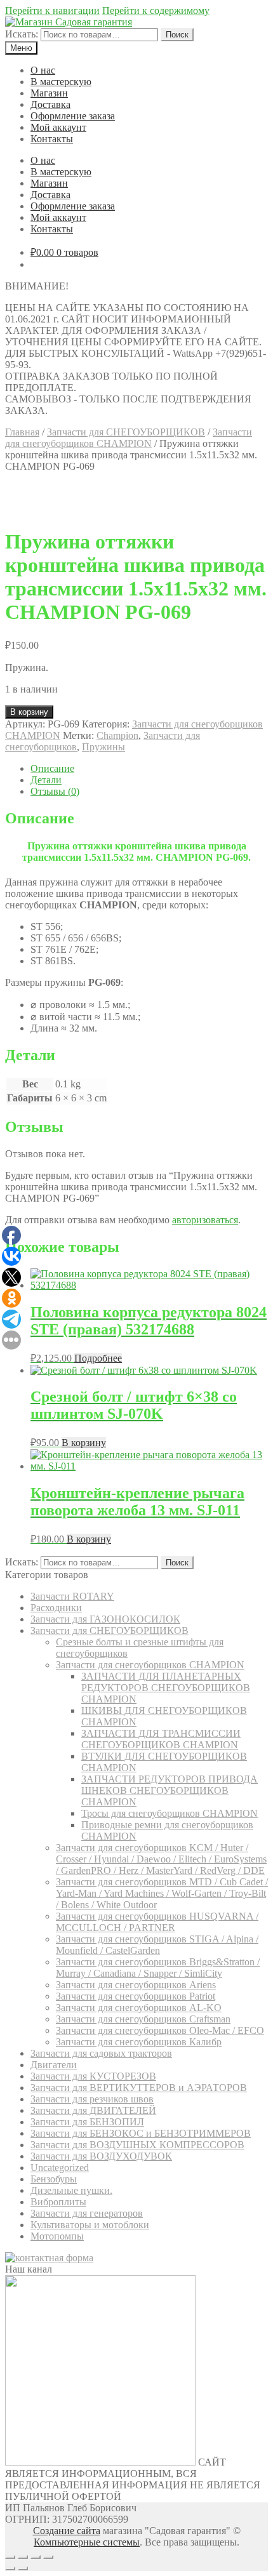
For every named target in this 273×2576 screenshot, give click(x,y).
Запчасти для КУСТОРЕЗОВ (93, 2076)
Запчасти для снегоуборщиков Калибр (139, 2042)
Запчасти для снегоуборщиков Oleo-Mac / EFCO (160, 2030)
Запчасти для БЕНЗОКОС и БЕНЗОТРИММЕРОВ (141, 2133)
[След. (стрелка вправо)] (23, 2568)
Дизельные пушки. (71, 2190)
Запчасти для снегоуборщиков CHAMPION (129, 438)
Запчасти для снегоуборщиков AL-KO (139, 2008)
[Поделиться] (23, 2557)
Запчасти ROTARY (72, 1596)
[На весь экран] (36, 2557)
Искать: (22, 34)
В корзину (29, 712)
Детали (46, 780)
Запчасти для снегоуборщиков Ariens (136, 1985)
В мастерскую (61, 82)
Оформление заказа (73, 116)
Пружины (103, 747)
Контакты (52, 139)
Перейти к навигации (52, 10)
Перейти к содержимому (156, 10)
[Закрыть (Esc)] (10, 2557)
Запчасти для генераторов (87, 2213)
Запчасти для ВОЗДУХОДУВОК (101, 2156)
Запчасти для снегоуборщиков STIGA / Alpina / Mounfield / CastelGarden (157, 1945)
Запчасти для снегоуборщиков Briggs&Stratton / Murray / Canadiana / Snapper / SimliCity (158, 1968)
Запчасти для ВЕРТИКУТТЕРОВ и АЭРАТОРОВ (139, 2088)
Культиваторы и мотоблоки (90, 2225)
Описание (52, 768)
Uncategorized (60, 2168)
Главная (22, 432)
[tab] (149, 769)
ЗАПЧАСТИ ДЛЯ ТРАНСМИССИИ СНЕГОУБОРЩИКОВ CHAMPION (161, 1739)
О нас (43, 70)
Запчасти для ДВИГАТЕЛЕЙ (93, 2110)
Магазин (49, 93)
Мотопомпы (57, 2236)
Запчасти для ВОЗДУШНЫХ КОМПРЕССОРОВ (137, 2145)
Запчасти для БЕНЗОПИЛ (87, 2122)
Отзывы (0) (55, 791)
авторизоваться (205, 1220)
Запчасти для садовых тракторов (101, 2053)
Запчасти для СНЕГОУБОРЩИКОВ (126, 432)
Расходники (56, 1608)
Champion (117, 735)
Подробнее (98, 1358)
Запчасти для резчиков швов (92, 2099)
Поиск (177, 35)
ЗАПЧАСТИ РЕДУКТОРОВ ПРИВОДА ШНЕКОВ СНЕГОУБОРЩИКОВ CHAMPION (170, 1790)
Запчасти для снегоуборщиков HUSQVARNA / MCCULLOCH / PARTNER (157, 1922)
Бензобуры (54, 2179)
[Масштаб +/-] (48, 2557)
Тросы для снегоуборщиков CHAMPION (170, 1813)
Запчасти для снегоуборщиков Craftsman (143, 2019)
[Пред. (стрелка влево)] (10, 2568)
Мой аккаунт (58, 127)
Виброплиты (58, 2202)
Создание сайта (67, 2531)
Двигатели (54, 2065)
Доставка (50, 104)
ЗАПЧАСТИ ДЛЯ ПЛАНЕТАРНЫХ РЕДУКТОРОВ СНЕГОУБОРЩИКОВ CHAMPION (166, 1688)
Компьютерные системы (87, 2542)
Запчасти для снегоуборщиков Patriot (136, 1996)
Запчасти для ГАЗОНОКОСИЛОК (105, 1619)
